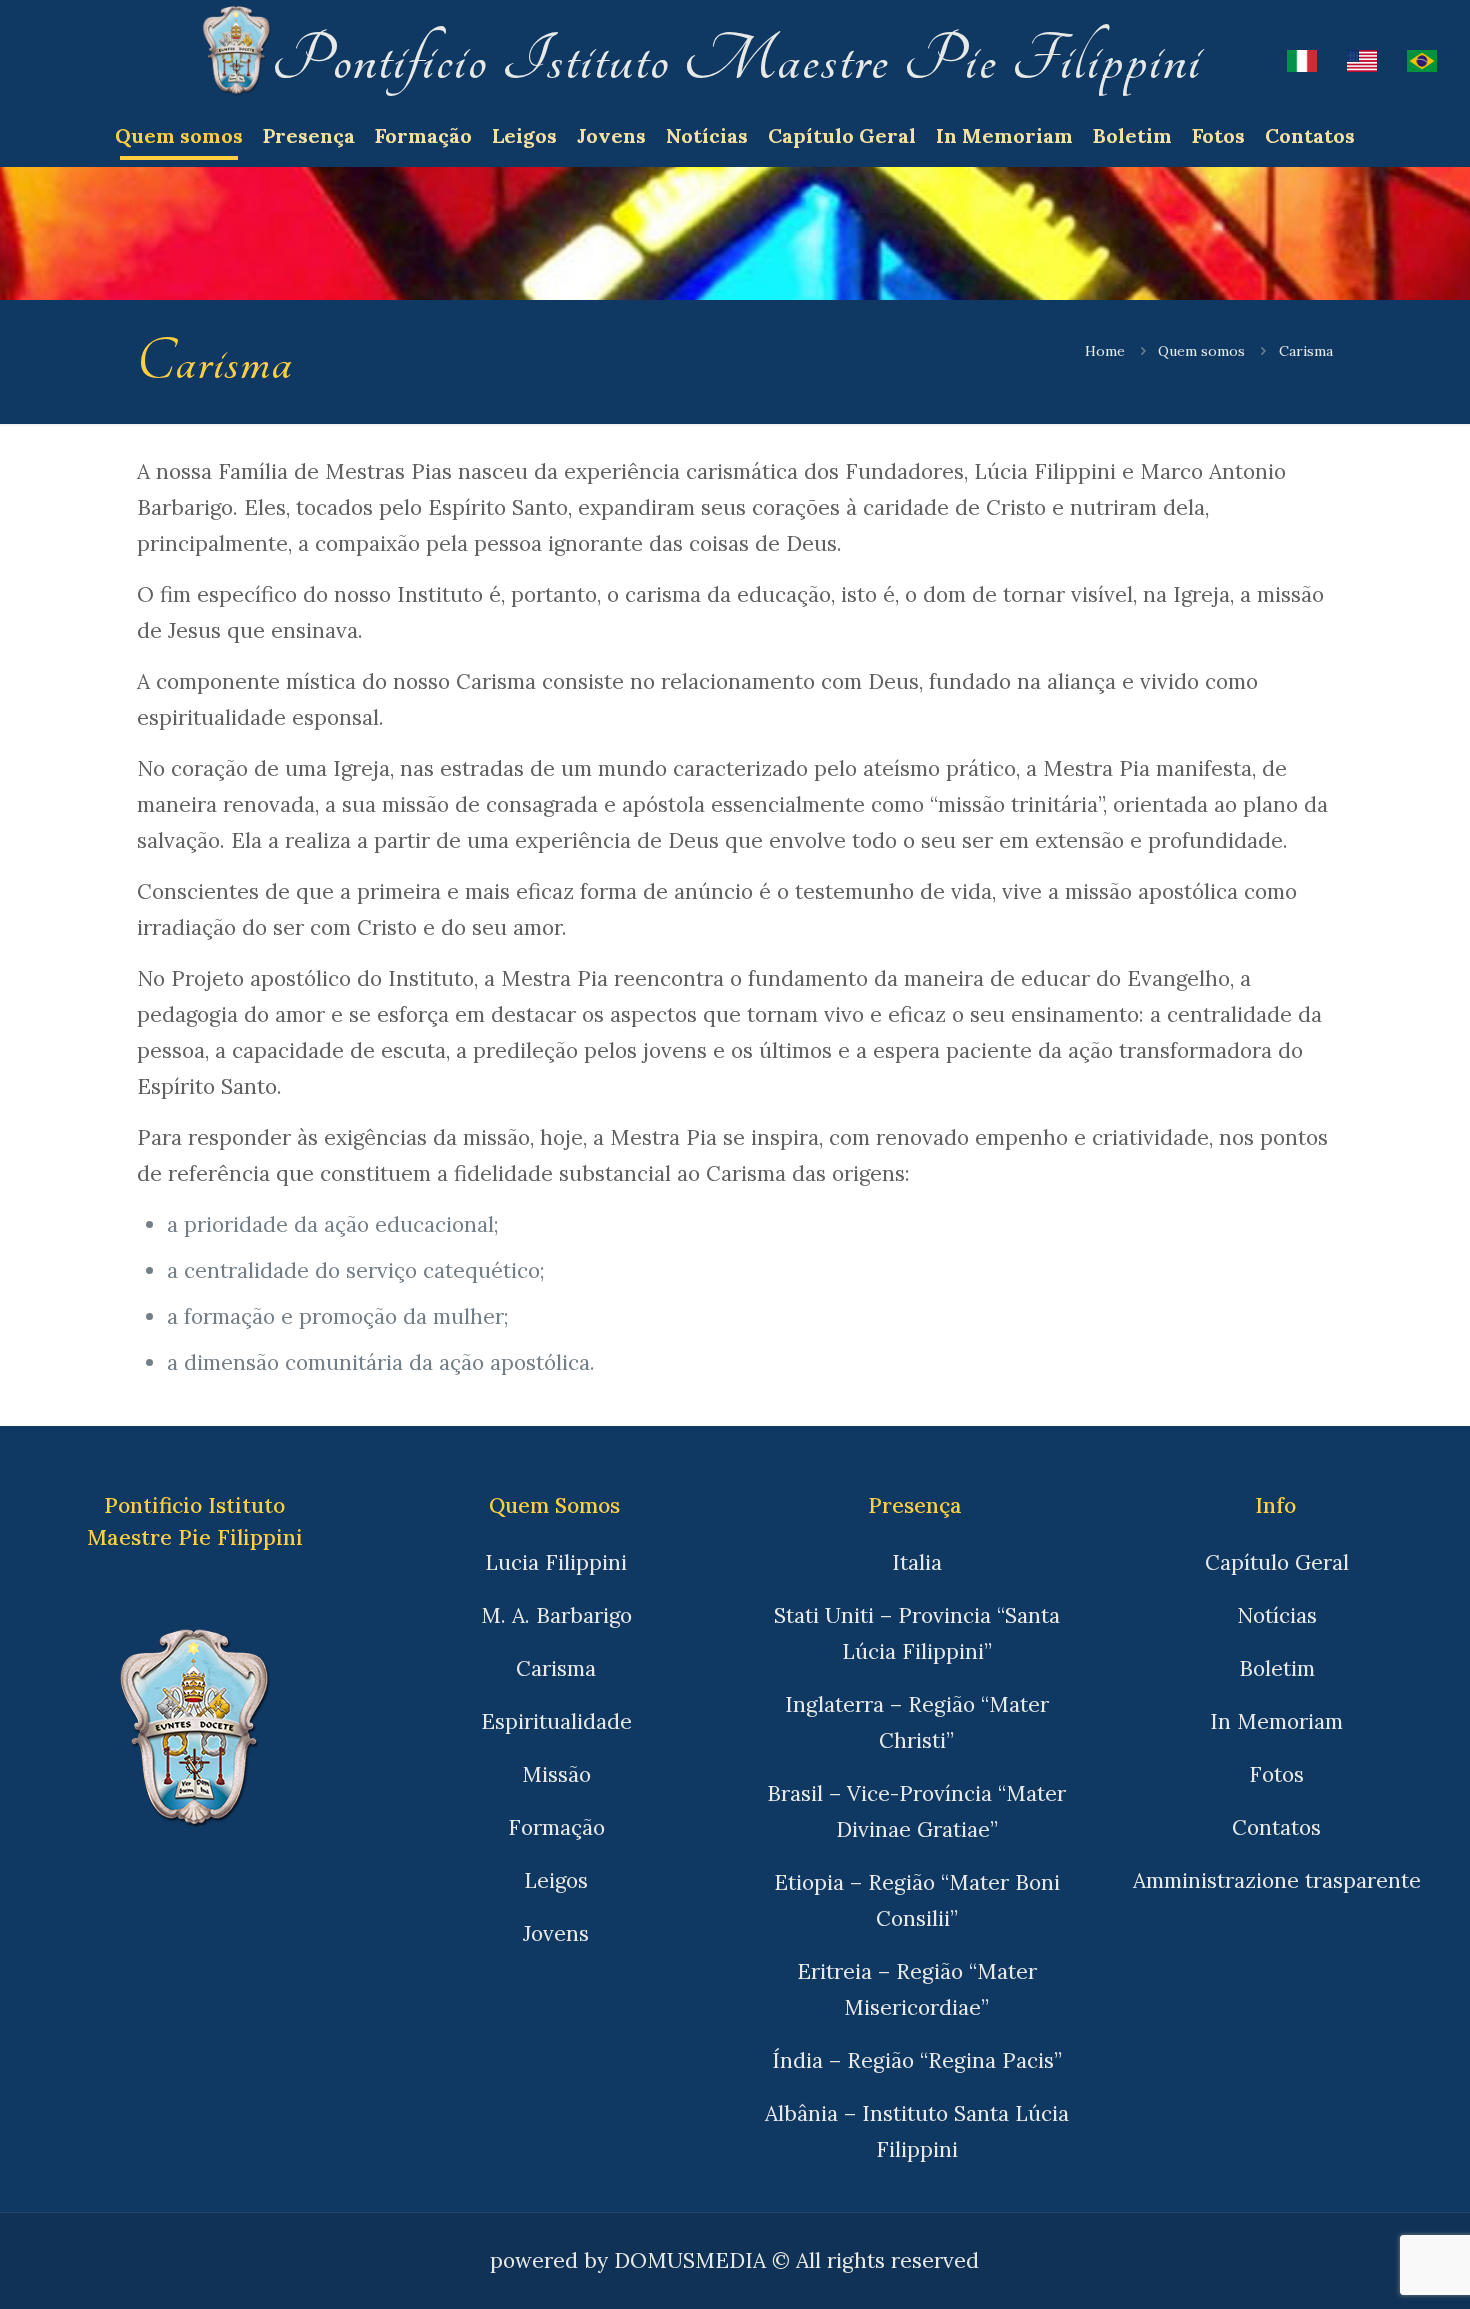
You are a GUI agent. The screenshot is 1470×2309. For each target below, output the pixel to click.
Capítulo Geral (1277, 1562)
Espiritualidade (556, 1721)
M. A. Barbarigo (556, 1615)
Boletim (1277, 1668)
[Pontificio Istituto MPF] (236, 60)
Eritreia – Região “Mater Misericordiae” (917, 1989)
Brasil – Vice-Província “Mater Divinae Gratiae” (916, 1811)
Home (1105, 351)
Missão (556, 1774)
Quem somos (1201, 351)
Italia (917, 1562)
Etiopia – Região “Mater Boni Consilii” (917, 1900)
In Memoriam (1276, 1721)
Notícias (1277, 1615)
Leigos (556, 1880)
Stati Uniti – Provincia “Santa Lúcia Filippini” (917, 1633)
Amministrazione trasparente (1277, 1880)
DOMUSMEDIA (690, 2260)
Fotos (1276, 1774)
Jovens (556, 1933)
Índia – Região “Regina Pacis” (917, 2060)
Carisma (556, 1668)
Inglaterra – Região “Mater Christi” (917, 1722)
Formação (556, 1827)
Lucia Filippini (556, 1562)
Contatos (1276, 1827)
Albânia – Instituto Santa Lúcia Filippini (917, 2131)
